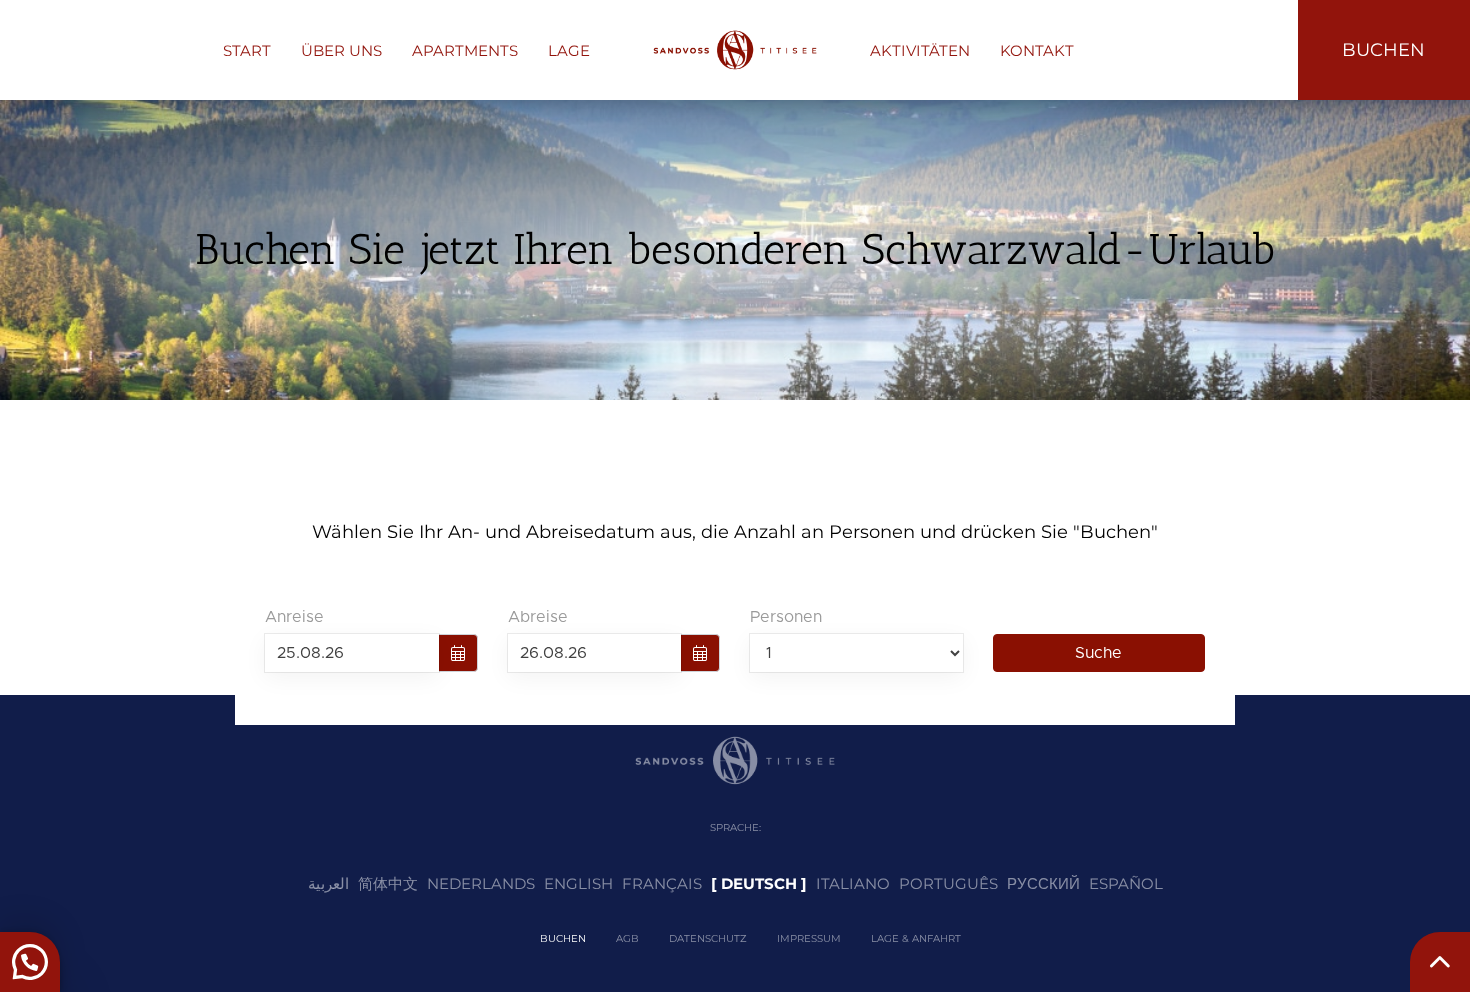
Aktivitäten (920, 50)
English (578, 883)
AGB (627, 938)
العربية (328, 883)
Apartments (465, 50)
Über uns (341, 50)
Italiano (853, 883)
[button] (30, 962)
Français (662, 883)
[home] (735, 50)
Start (247, 50)
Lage (569, 50)
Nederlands (481, 883)
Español (1126, 883)
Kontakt (1037, 50)
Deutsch (759, 883)
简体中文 (388, 883)
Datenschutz (708, 938)
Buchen (563, 938)
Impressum (809, 938)
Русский (1043, 883)
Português (948, 883)
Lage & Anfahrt (916, 938)
